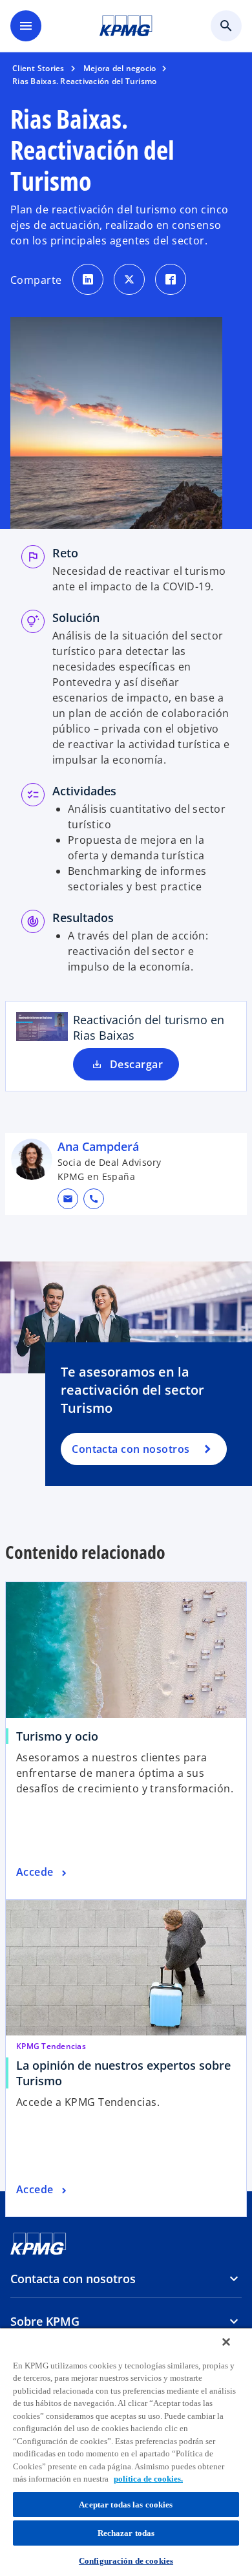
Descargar (136, 1064)
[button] (68, 1199)
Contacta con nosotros (131, 1449)
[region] (126, 2452)
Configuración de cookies (126, 2561)
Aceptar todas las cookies (126, 2505)
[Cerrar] (226, 2342)
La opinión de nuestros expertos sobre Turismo (123, 2073)
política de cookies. (148, 2479)
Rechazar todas (126, 2533)
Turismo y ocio (57, 1736)
